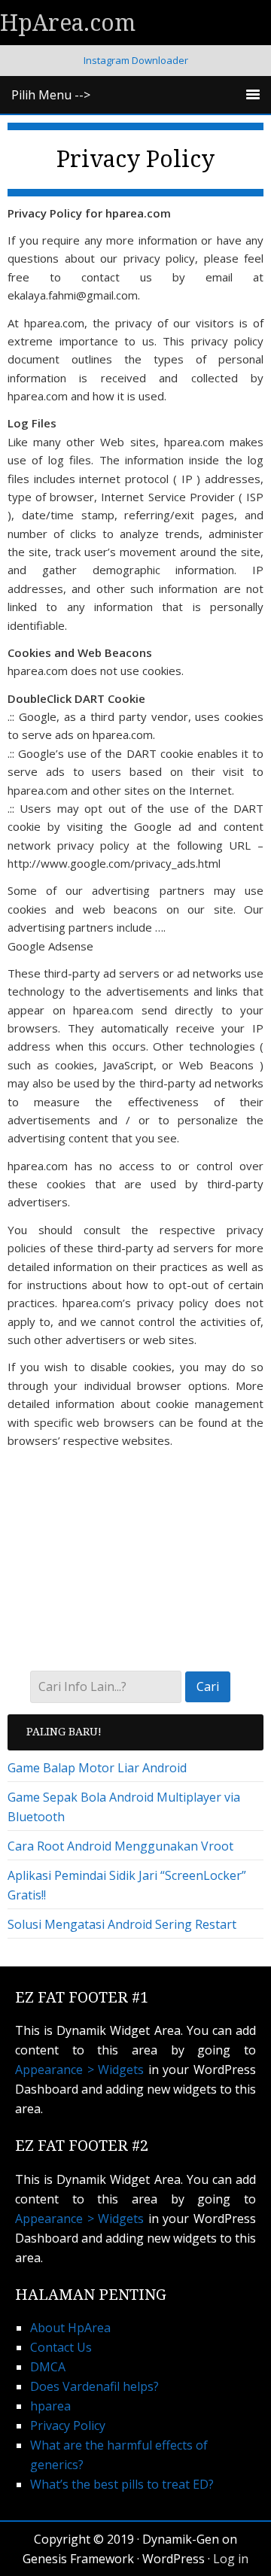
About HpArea (70, 2328)
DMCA (48, 2367)
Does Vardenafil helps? (94, 2386)
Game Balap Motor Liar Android (97, 1768)
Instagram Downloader (136, 60)
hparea (50, 2406)
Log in (231, 2559)
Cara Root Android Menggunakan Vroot (120, 1846)
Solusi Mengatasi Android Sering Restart (122, 1924)
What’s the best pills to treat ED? (122, 2484)
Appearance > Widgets (79, 2070)
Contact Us (61, 2347)
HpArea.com (68, 23)
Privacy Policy (68, 2425)
